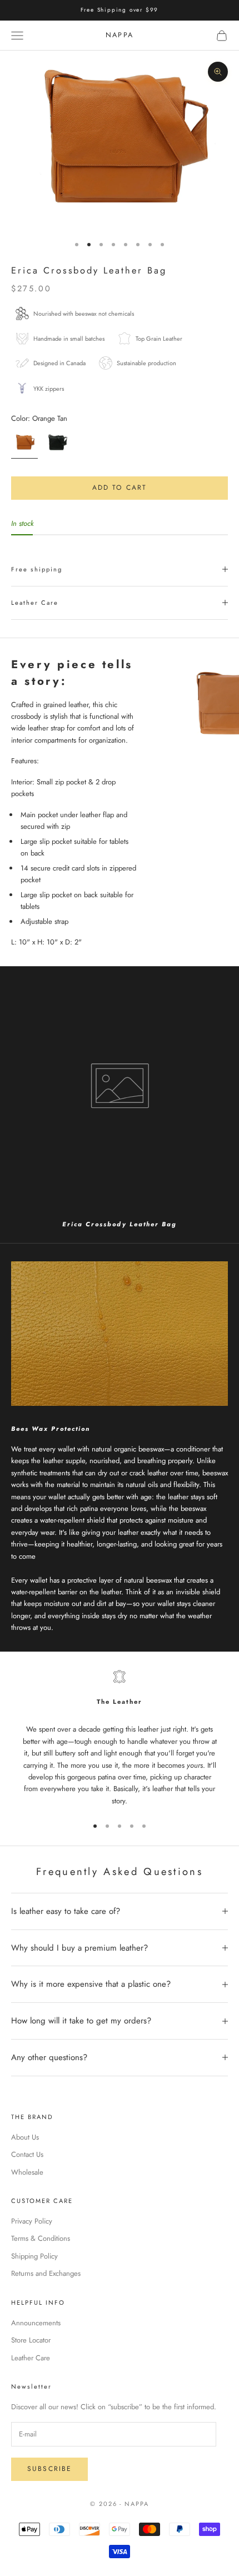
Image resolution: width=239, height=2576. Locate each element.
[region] (120, 1739)
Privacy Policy (32, 2221)
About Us (25, 2137)
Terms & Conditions (41, 2238)
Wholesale (27, 2172)
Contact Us (27, 2154)
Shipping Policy (34, 2256)
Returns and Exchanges (46, 2273)
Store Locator (31, 2340)
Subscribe (49, 2469)
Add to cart (120, 488)
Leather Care (31, 2358)
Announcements (36, 2323)
